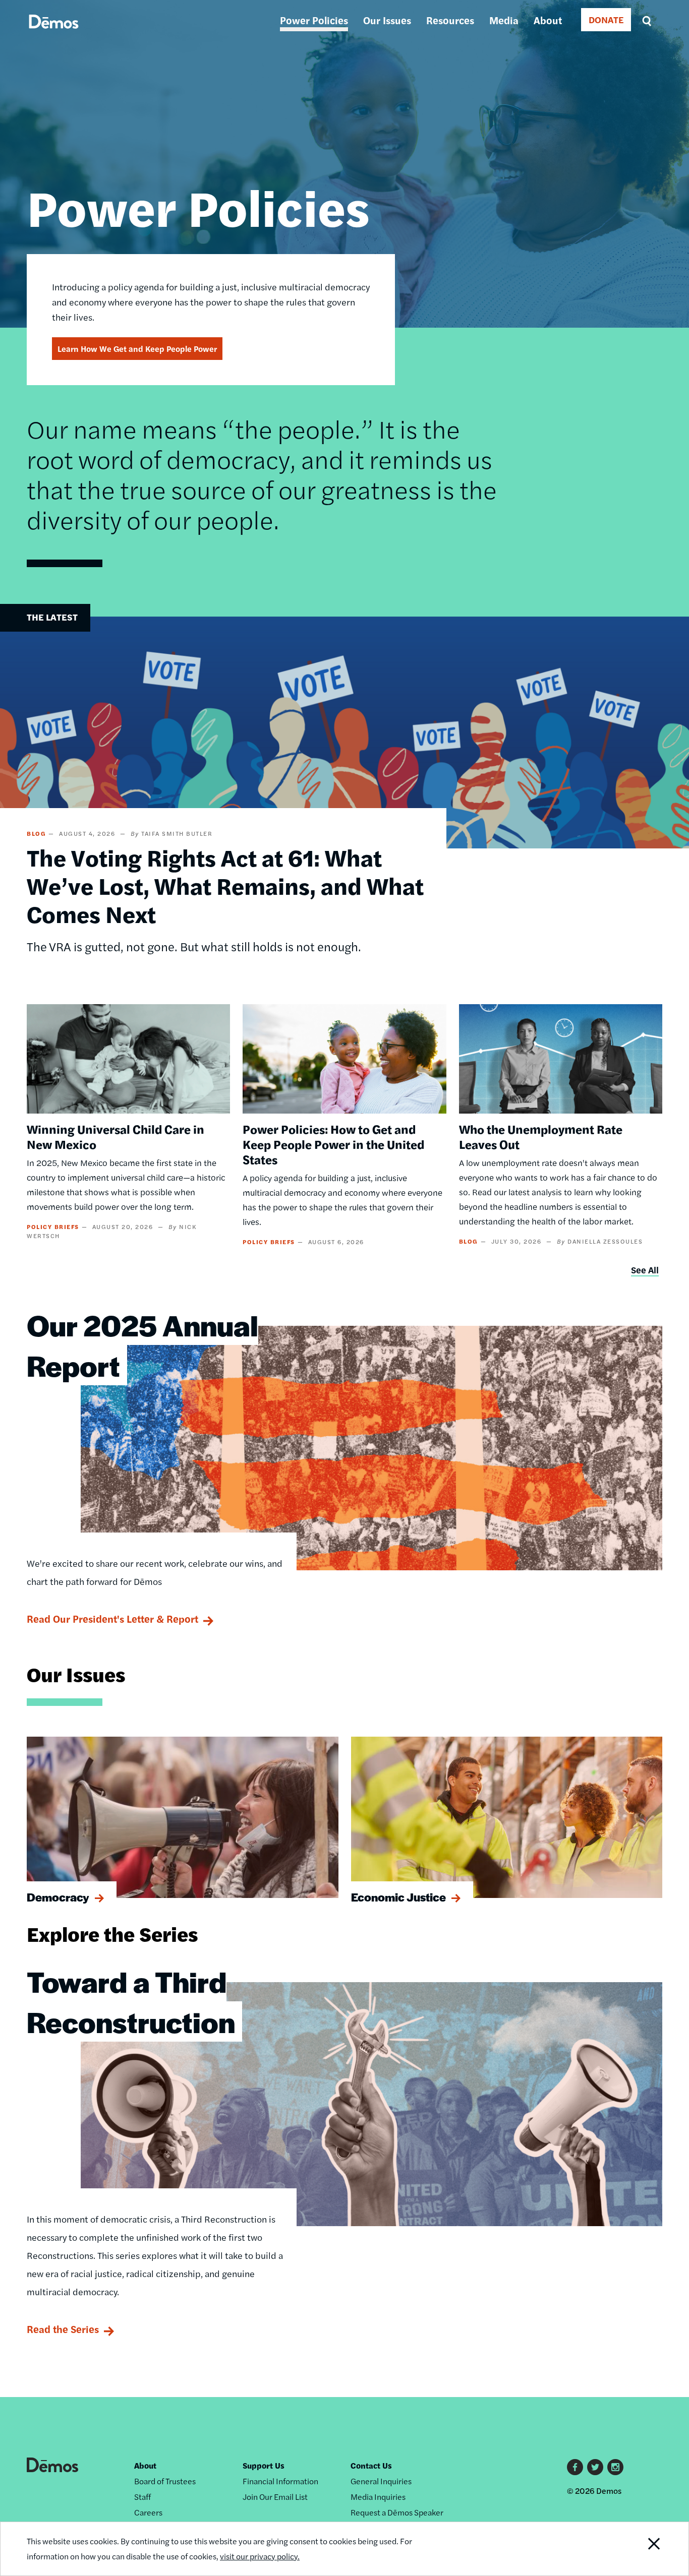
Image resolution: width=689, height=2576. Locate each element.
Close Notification (642, 2549)
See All (645, 1270)
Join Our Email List (275, 2497)
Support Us (264, 2465)
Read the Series (63, 2329)
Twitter (595, 2467)
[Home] (54, 33)
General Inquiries (381, 2481)
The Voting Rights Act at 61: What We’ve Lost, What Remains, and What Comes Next (225, 885)
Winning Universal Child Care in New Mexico (116, 1136)
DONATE (606, 19)
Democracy (58, 1897)
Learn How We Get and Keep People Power (137, 349)
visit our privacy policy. (260, 2556)
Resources (450, 20)
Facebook (575, 2467)
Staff (142, 2497)
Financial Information (280, 2481)
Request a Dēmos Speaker (397, 2512)
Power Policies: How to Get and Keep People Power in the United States (333, 1144)
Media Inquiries (378, 2497)
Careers (148, 2512)
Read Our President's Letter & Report (112, 1618)
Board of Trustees (165, 2481)
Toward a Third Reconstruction (131, 2001)
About (548, 20)
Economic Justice (398, 1897)
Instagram (615, 2467)
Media (504, 20)
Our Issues (387, 20)
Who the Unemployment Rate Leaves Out (541, 1136)
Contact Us (371, 2465)
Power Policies (314, 20)
